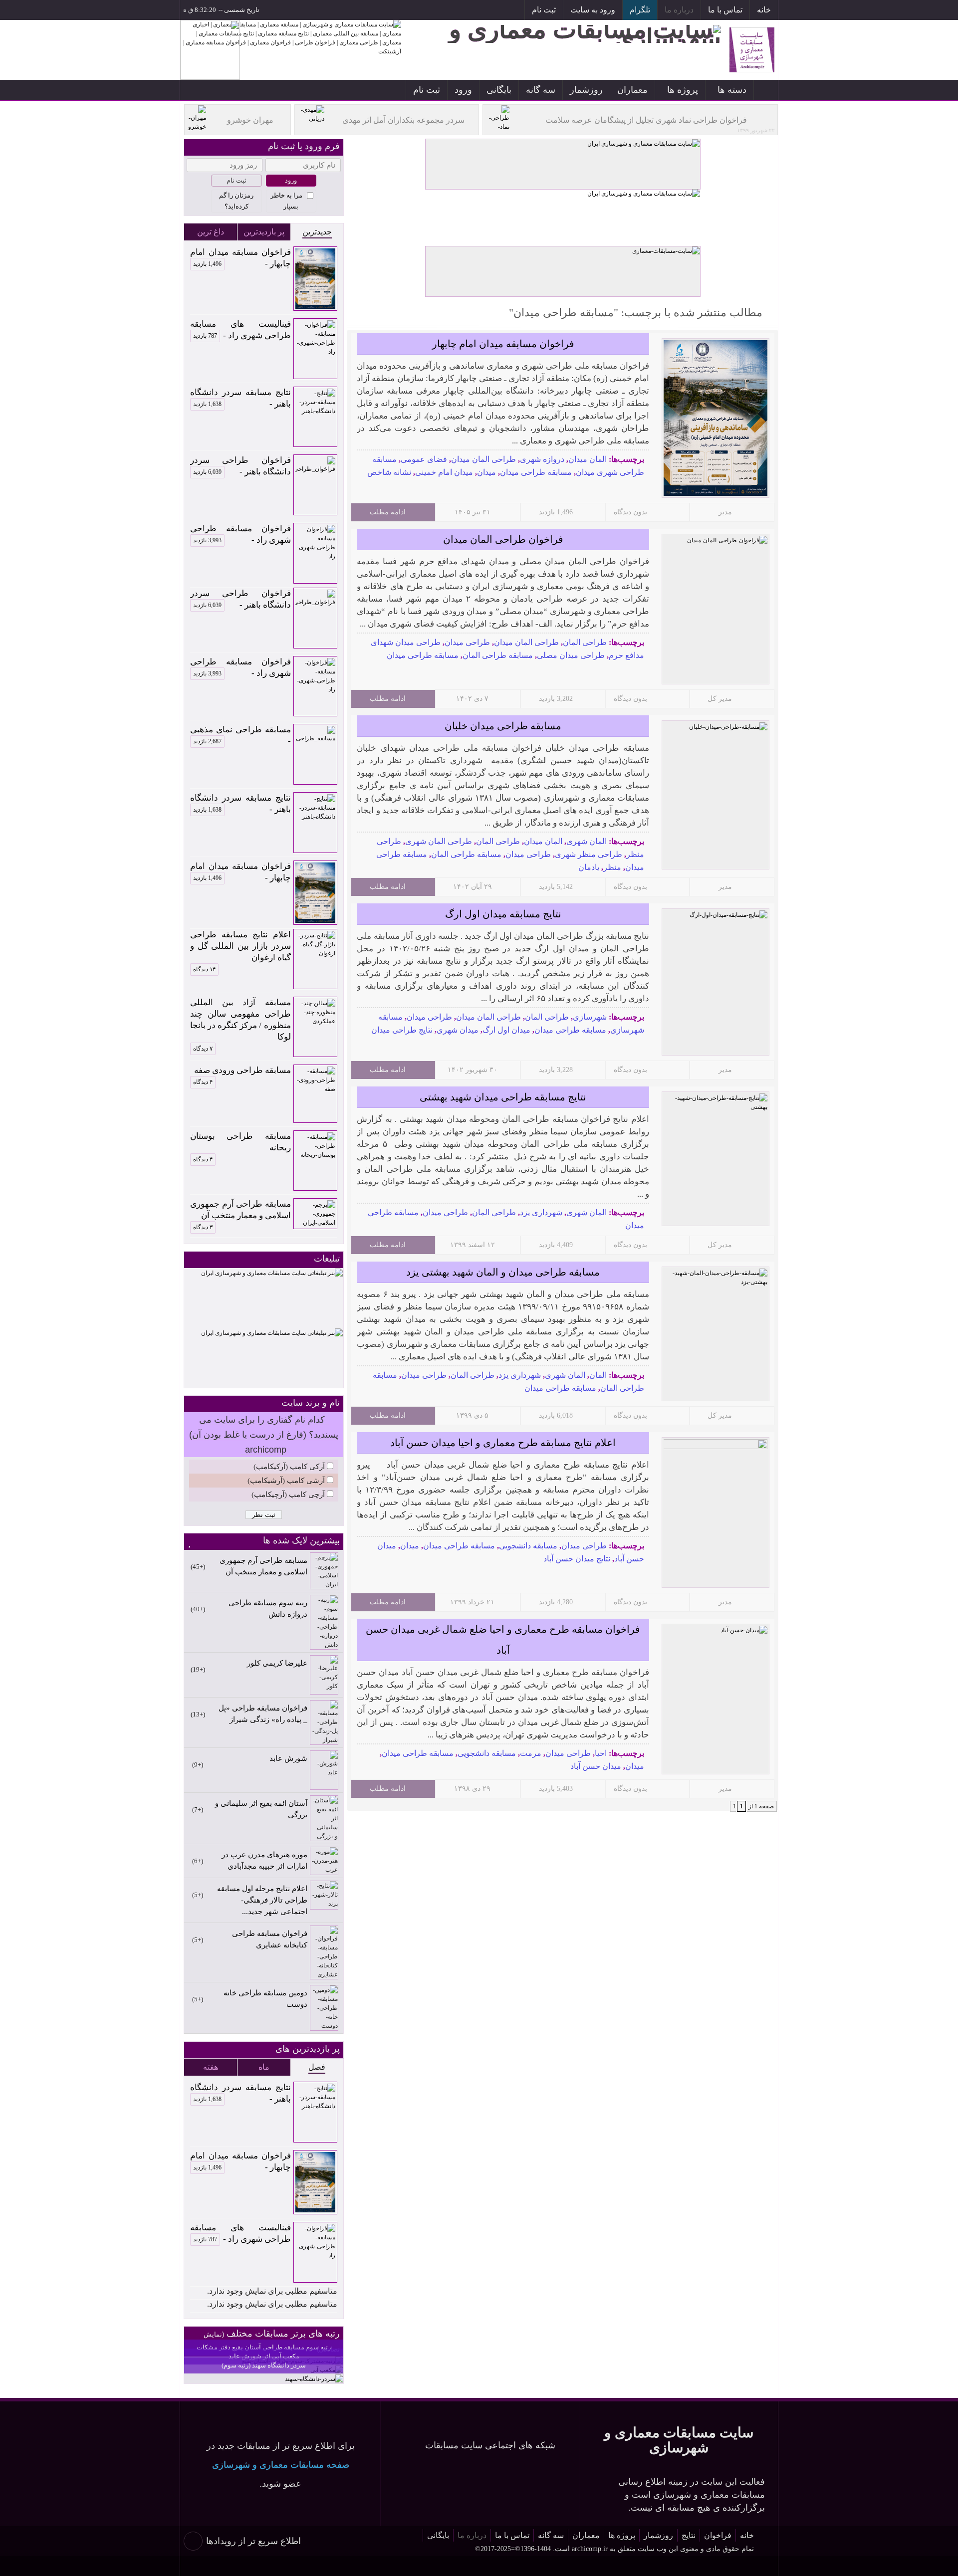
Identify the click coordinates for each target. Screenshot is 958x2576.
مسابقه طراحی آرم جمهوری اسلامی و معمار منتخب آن (240, 1210)
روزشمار (586, 90)
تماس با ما (725, 10)
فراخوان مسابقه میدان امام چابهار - (240, 258)
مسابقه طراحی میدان (536, 472)
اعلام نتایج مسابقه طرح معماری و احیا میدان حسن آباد (503, 1443)
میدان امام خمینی (444, 472)
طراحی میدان (467, 642)
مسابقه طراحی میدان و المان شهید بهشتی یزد (503, 1272)
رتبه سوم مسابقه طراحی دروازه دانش (268, 1609)
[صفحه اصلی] (766, 90)
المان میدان (588, 459)
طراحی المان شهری (439, 841)
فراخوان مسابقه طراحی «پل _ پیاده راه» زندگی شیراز (263, 1714)
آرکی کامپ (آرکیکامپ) (289, 1467)
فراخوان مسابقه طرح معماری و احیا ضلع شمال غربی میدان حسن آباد (503, 1640)
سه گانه (541, 90)
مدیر (725, 512)
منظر (612, 867)
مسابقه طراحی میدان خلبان (503, 726)
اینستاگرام (488, 11)
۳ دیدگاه (203, 1227)
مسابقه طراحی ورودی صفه (242, 1070)
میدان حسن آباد (596, 1766)
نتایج (689, 2535)
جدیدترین (317, 232)
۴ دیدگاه (203, 1082)
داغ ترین (211, 232)
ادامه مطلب (388, 512)
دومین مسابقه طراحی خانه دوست (265, 1999)
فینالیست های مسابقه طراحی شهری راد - (240, 330)
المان (598, 1375)
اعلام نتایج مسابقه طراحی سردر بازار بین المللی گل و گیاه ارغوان (240, 946)
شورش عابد (288, 1758)
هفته (211, 2067)
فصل (317, 2067)
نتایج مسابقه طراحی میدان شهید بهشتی (503, 1097)
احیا (601, 1753)
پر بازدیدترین (264, 232)
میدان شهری (458, 1030)
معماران (632, 90)
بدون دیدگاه (630, 512)
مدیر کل (720, 699)
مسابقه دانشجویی (528, 1546)
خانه (764, 10)
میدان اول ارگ (506, 1030)
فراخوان (718, 2535)
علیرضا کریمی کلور (277, 1663)
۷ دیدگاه (203, 1049)
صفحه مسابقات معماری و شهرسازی (281, 2465)
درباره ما (679, 10)
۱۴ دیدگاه (204, 969)
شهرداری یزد (541, 1212)
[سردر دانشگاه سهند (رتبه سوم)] (314, 2379)
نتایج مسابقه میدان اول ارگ (503, 914)
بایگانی (499, 90)
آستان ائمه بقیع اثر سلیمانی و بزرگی (261, 1809)
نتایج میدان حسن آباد (577, 1559)
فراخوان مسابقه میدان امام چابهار (503, 344)
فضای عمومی (424, 459)
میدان (486, 472)
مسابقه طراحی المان (498, 655)
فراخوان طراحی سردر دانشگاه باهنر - (240, 466)
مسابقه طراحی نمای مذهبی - (240, 735)
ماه (264, 2067)
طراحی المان (585, 642)
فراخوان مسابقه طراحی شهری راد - (240, 534)
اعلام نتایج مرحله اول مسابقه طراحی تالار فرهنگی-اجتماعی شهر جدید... (262, 1900)
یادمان (589, 867)
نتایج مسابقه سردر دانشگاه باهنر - (240, 398)
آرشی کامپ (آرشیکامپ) (286, 1481)
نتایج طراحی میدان (402, 1030)
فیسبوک (466, 11)
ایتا (421, 11)
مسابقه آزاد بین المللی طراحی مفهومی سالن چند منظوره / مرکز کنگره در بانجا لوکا (240, 1020)
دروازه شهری (542, 459)
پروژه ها (683, 90)
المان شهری (587, 841)
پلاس (398, 11)
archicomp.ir (590, 2549)
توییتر (443, 11)
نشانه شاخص (389, 472)
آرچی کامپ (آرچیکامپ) (288, 1495)
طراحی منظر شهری (589, 854)
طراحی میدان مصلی (571, 655)
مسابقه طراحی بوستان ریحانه (240, 1142)
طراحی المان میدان (483, 459)
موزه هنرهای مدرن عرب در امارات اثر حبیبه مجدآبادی (264, 1860)
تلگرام (640, 10)
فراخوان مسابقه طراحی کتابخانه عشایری (270, 1939)
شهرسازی (590, 1017)
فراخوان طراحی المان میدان (503, 539)
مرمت (531, 1753)
